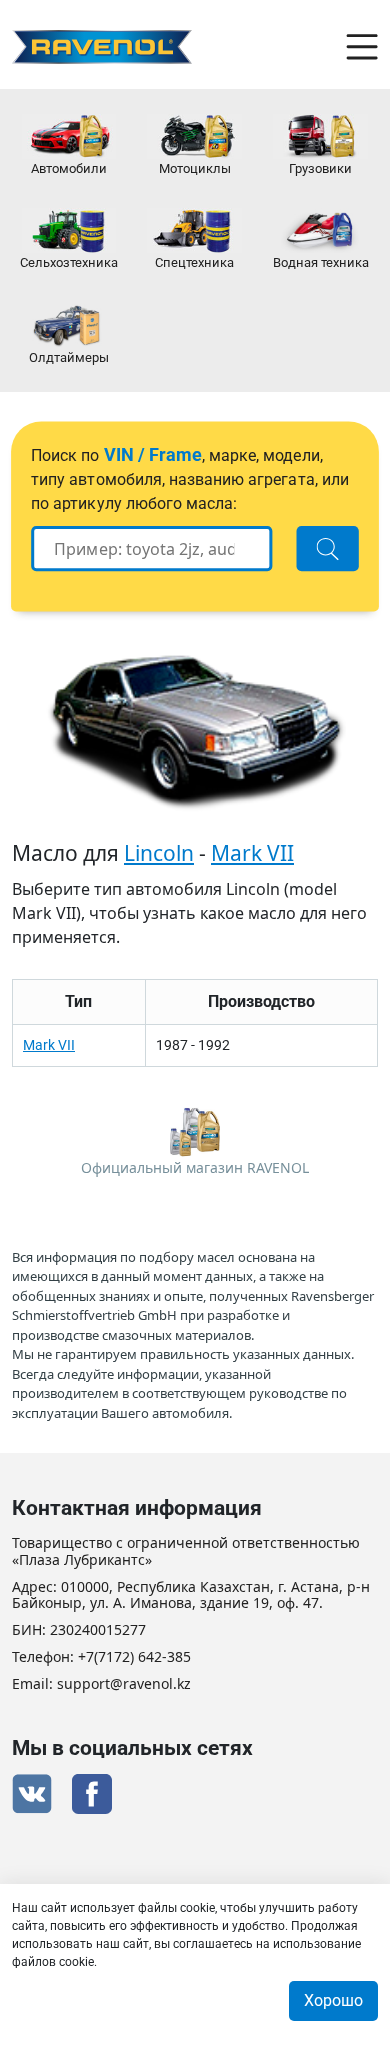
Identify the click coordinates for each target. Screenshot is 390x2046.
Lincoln (159, 853)
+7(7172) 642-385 (134, 1657)
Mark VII (252, 853)
